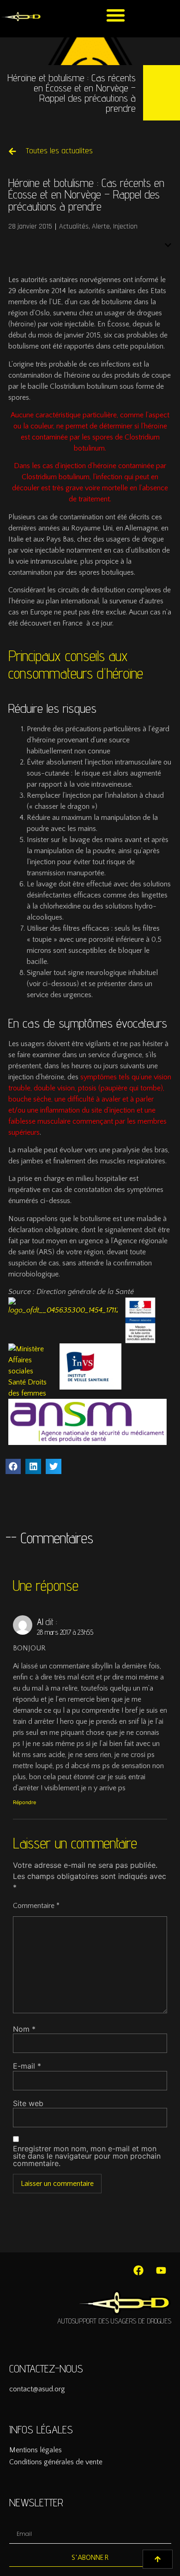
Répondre (24, 1802)
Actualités (74, 226)
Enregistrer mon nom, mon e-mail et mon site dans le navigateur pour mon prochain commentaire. (87, 2156)
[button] (116, 15)
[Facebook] (138, 2270)
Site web (28, 2103)
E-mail (27, 2066)
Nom (24, 2029)
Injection (125, 226)
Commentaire (36, 1906)
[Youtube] (161, 2270)
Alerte (101, 226)
